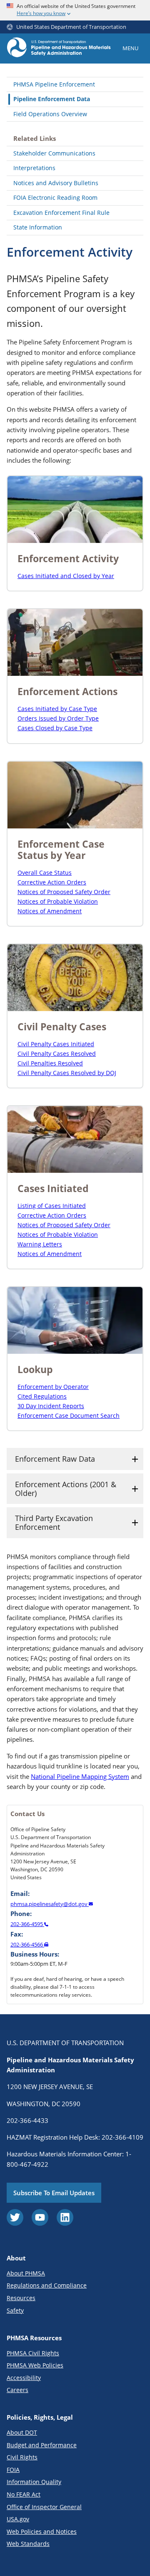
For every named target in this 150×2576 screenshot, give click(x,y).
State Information (38, 227)
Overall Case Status (45, 873)
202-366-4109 (122, 2137)
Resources (21, 2298)
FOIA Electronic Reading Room (55, 197)
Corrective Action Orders (52, 882)
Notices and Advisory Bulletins (56, 183)
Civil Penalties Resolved (50, 1063)
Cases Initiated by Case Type (57, 709)
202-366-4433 (27, 2120)
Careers (17, 2390)
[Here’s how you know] (75, 10)
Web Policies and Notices (42, 2531)
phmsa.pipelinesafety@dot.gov (50, 1904)
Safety (15, 2310)
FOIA (13, 2470)
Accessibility (24, 2378)
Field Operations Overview (50, 114)
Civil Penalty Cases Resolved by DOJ (67, 1073)
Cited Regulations (42, 1396)
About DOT (22, 2432)
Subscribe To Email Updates (54, 2193)
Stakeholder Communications (54, 153)
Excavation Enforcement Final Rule (61, 213)
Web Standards (28, 2544)
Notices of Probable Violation (58, 901)
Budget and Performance (42, 2445)
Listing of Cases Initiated (52, 1206)
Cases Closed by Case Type (55, 728)
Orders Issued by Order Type (58, 718)
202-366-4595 (27, 1924)
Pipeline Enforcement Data (52, 99)
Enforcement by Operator (53, 1387)
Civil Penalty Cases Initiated (56, 1044)
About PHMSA (26, 2273)
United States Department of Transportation (71, 27)
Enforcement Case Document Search (69, 1415)
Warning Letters (40, 1244)
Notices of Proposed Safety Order (64, 892)
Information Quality (34, 2482)
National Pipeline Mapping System (80, 1776)
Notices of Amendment (50, 911)
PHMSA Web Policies (35, 2365)
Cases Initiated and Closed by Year (66, 576)
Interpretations (34, 168)
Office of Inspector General (44, 2507)
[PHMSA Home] (59, 48)
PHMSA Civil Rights (33, 2353)
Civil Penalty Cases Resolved (57, 1054)
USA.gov (18, 2519)
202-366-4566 (27, 1944)
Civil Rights (22, 2457)
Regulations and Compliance (47, 2285)
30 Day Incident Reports (51, 1406)
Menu (130, 48)
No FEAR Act (24, 2494)
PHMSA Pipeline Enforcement (54, 84)
